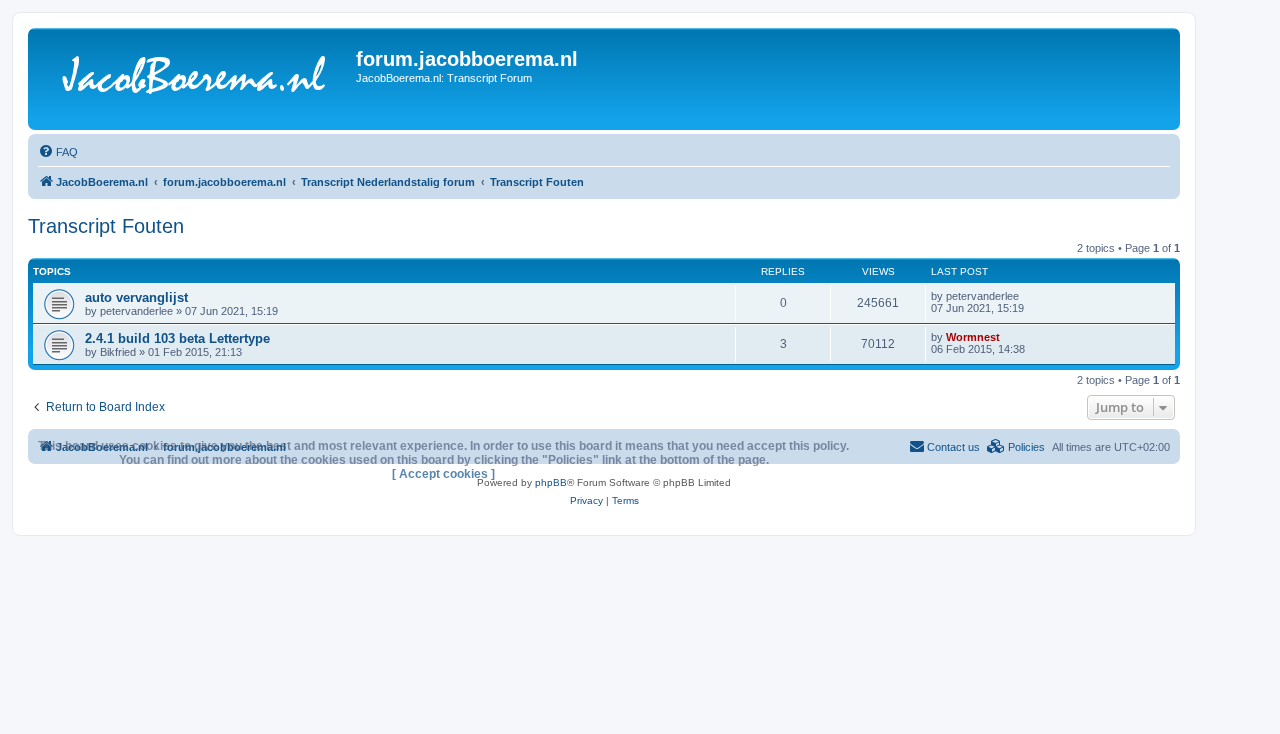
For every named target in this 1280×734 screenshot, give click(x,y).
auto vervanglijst (136, 297)
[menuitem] (58, 152)
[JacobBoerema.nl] (194, 79)
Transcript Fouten (106, 226)
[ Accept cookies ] (443, 474)
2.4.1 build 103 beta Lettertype (177, 338)
